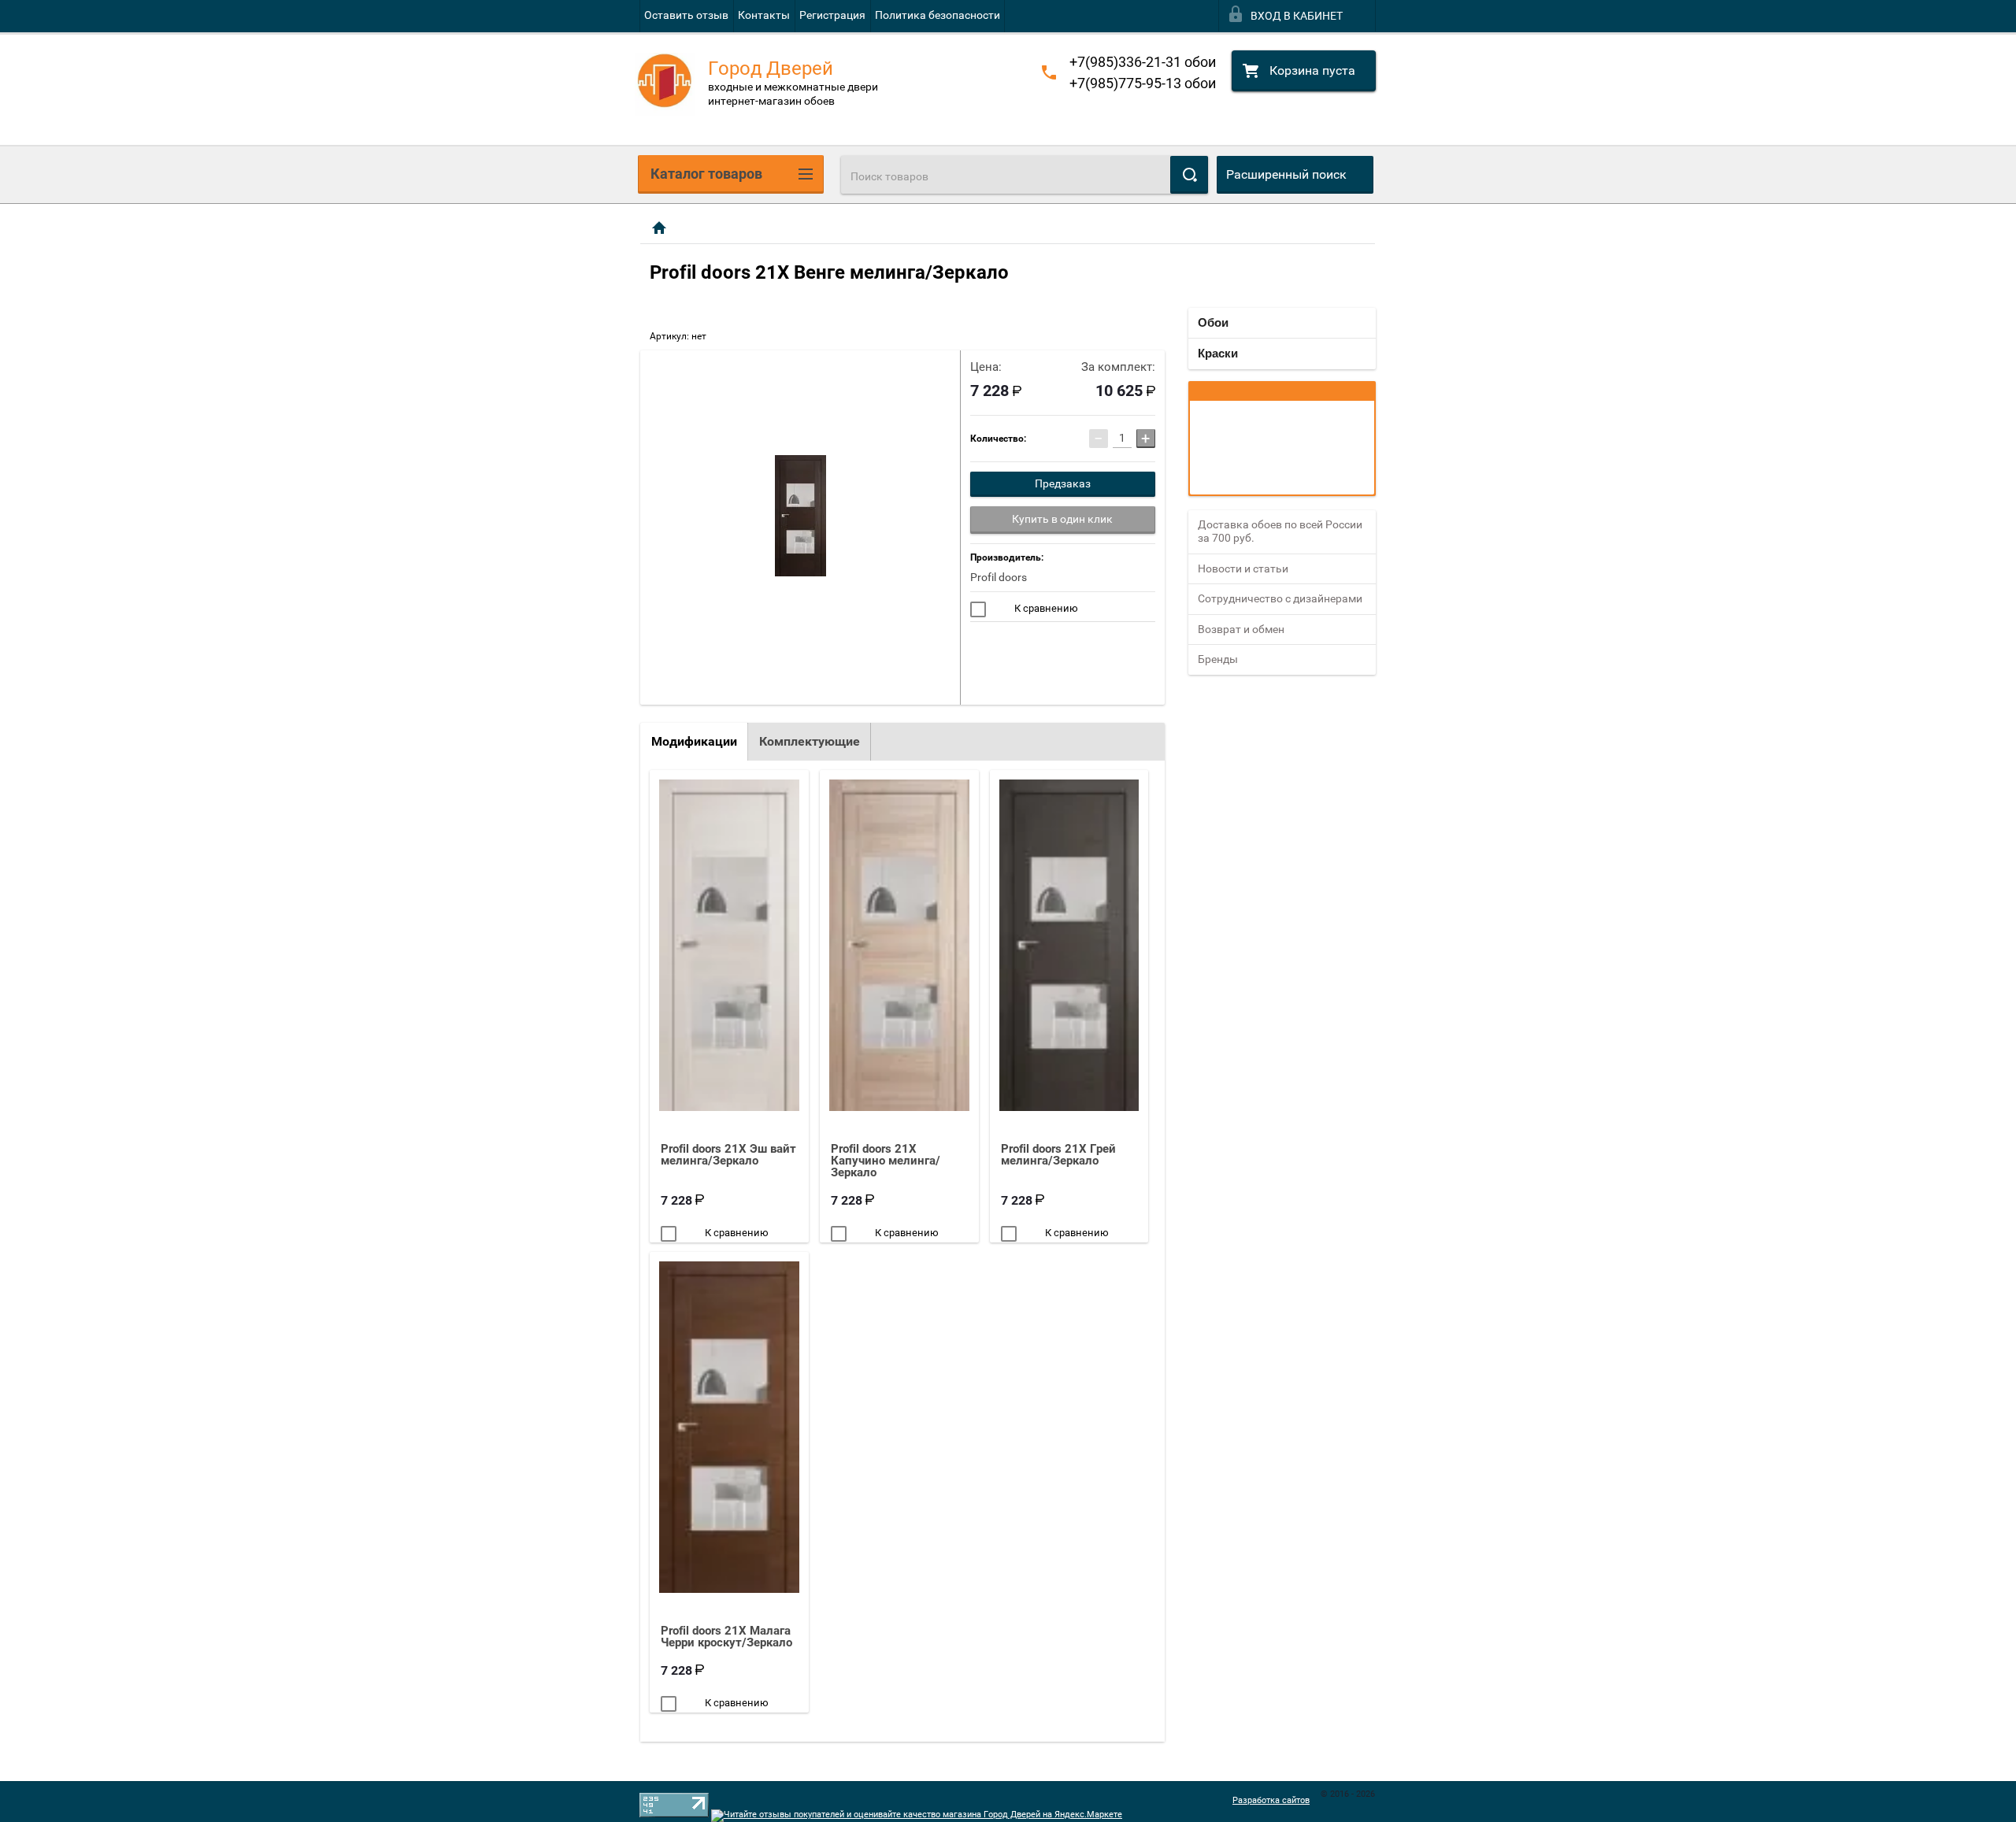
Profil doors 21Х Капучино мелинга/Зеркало (886, 1161)
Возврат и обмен (1241, 629)
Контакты (764, 15)
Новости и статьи (1243, 568)
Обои (1213, 322)
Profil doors (999, 577)
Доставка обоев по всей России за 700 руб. (1280, 531)
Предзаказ (1063, 483)
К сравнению (1045, 608)
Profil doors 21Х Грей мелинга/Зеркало (1058, 1155)
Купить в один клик (1062, 519)
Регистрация (832, 15)
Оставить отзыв (686, 15)
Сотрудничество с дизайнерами (1280, 598)
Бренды (1218, 659)
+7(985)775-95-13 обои (1143, 83)
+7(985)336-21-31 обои (1143, 62)
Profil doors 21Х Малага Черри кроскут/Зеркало (726, 1637)
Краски (1218, 353)
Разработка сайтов (1271, 1800)
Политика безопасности (938, 15)
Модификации (694, 741)
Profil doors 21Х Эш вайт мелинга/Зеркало (728, 1155)
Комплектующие (810, 741)
